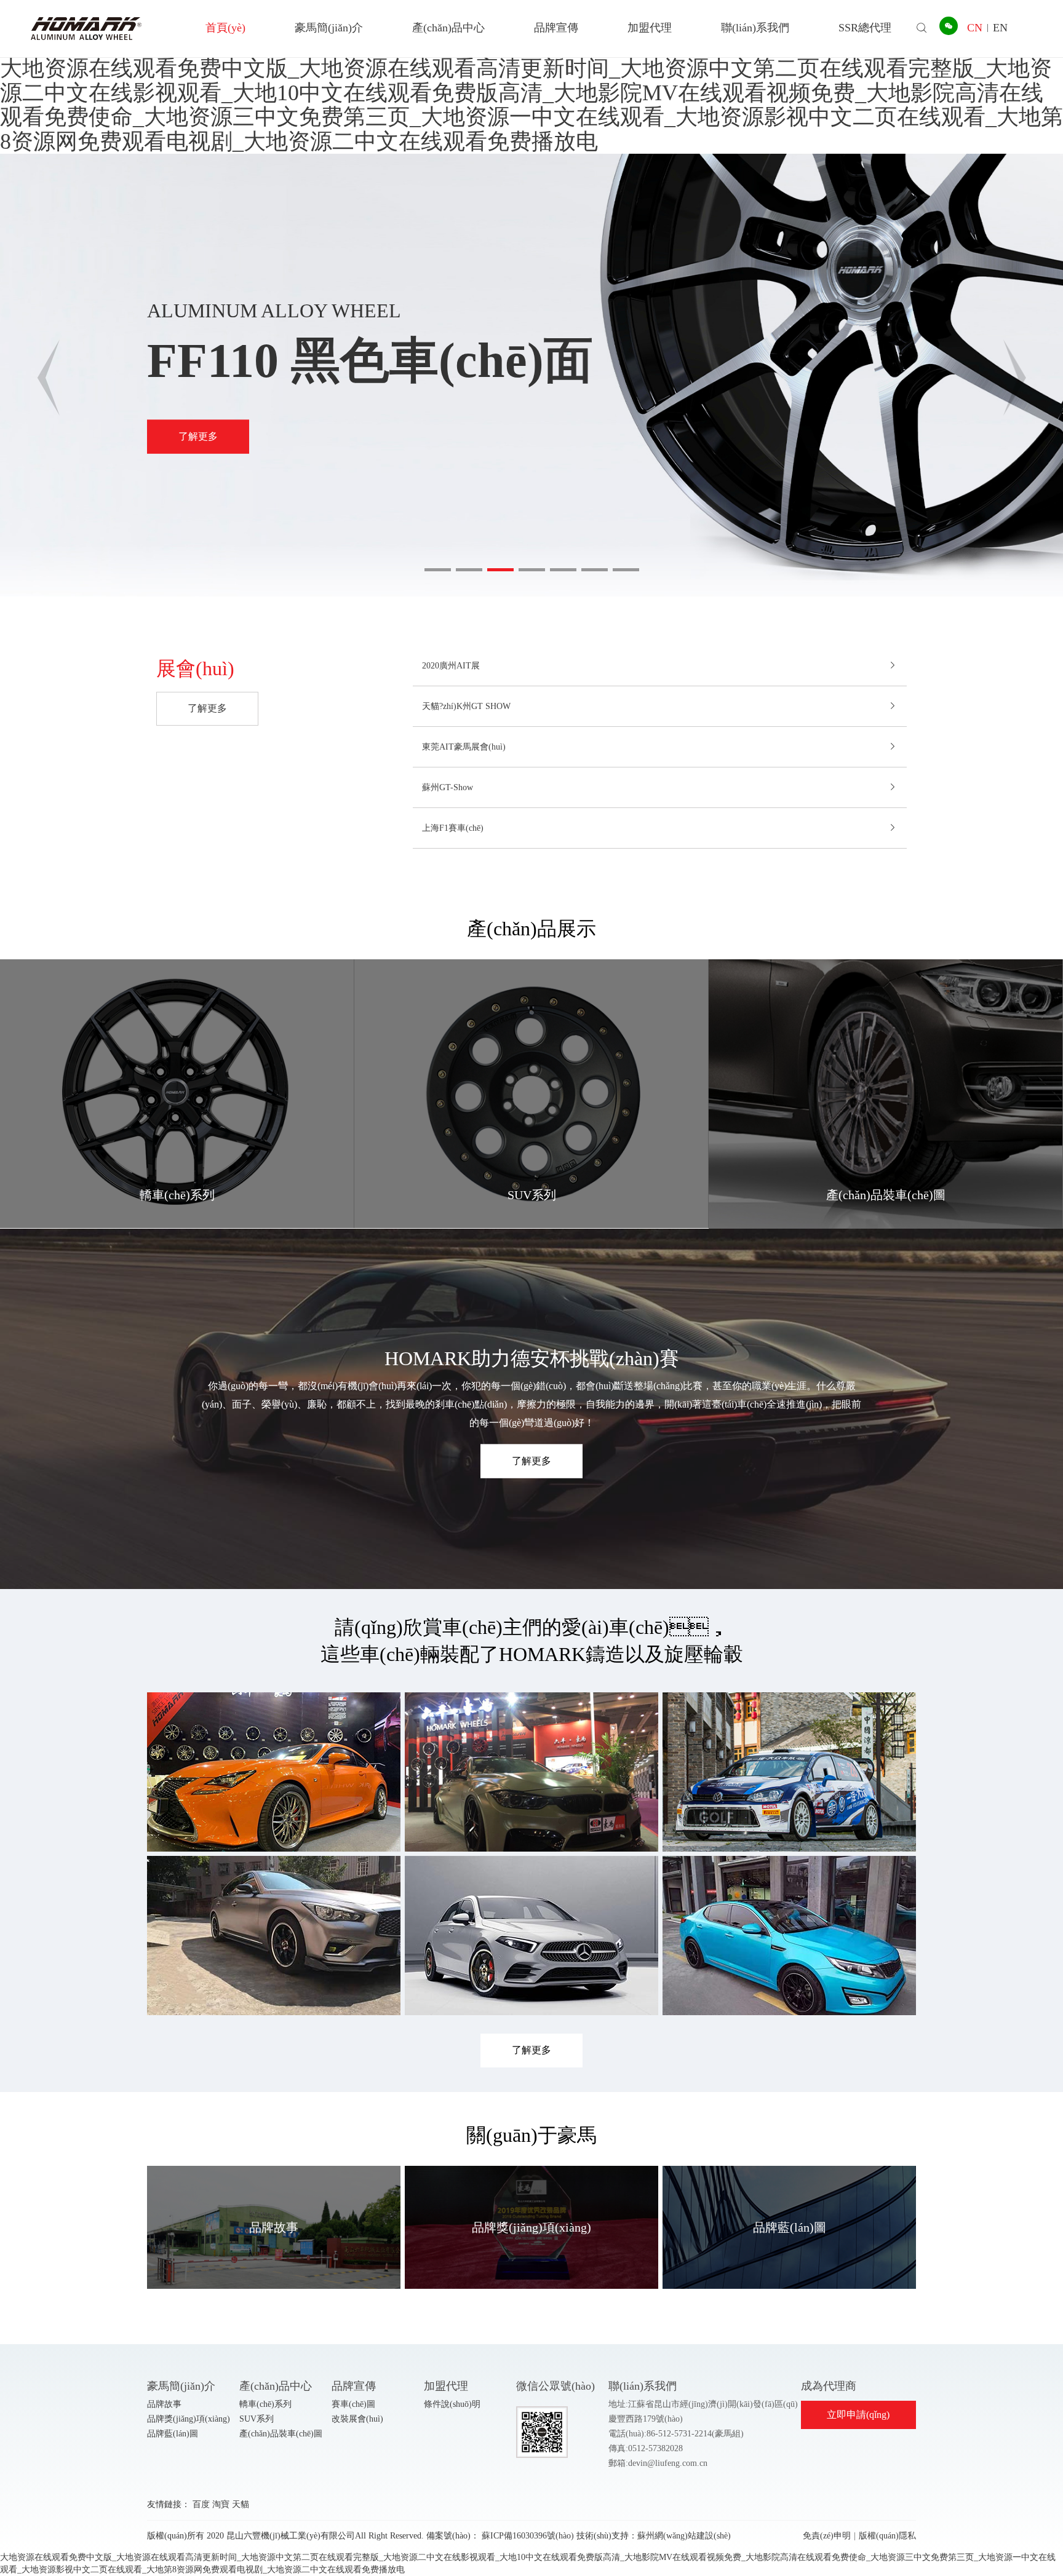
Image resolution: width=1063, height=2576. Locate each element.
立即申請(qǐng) (858, 2415)
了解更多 (198, 436)
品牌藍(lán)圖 (173, 2434)
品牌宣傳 (556, 28)
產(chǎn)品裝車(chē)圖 (281, 2434)
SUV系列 (257, 2419)
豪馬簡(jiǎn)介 (329, 28)
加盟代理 (650, 28)
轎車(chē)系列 (265, 2404)
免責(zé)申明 (827, 2536)
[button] (438, 570)
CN (975, 28)
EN (1000, 28)
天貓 (241, 2504)
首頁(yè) (225, 28)
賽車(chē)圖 (353, 2404)
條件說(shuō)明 (452, 2404)
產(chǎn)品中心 (448, 28)
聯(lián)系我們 (755, 28)
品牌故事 (164, 2404)
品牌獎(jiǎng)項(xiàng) (189, 2419)
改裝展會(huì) (357, 2419)
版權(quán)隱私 (887, 2536)
